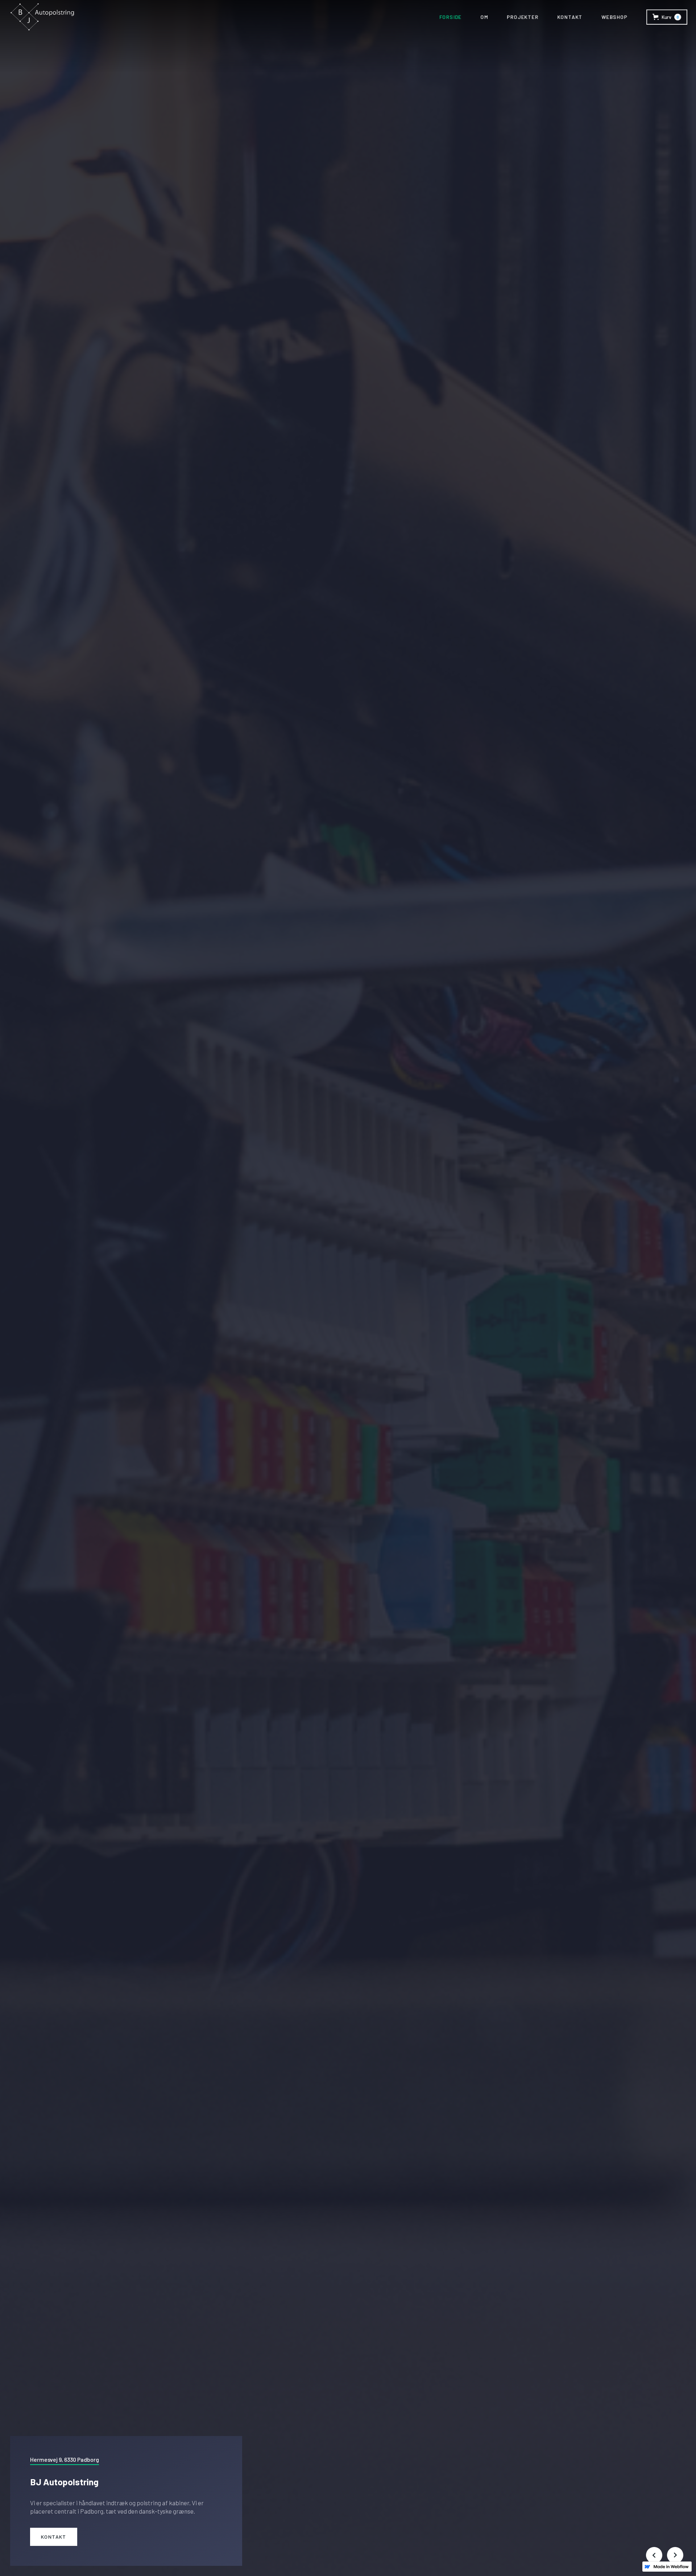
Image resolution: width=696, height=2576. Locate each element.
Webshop (614, 17)
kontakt (570, 17)
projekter (523, 17)
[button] (667, 17)
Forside (451, 17)
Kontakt (54, 2537)
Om (484, 17)
